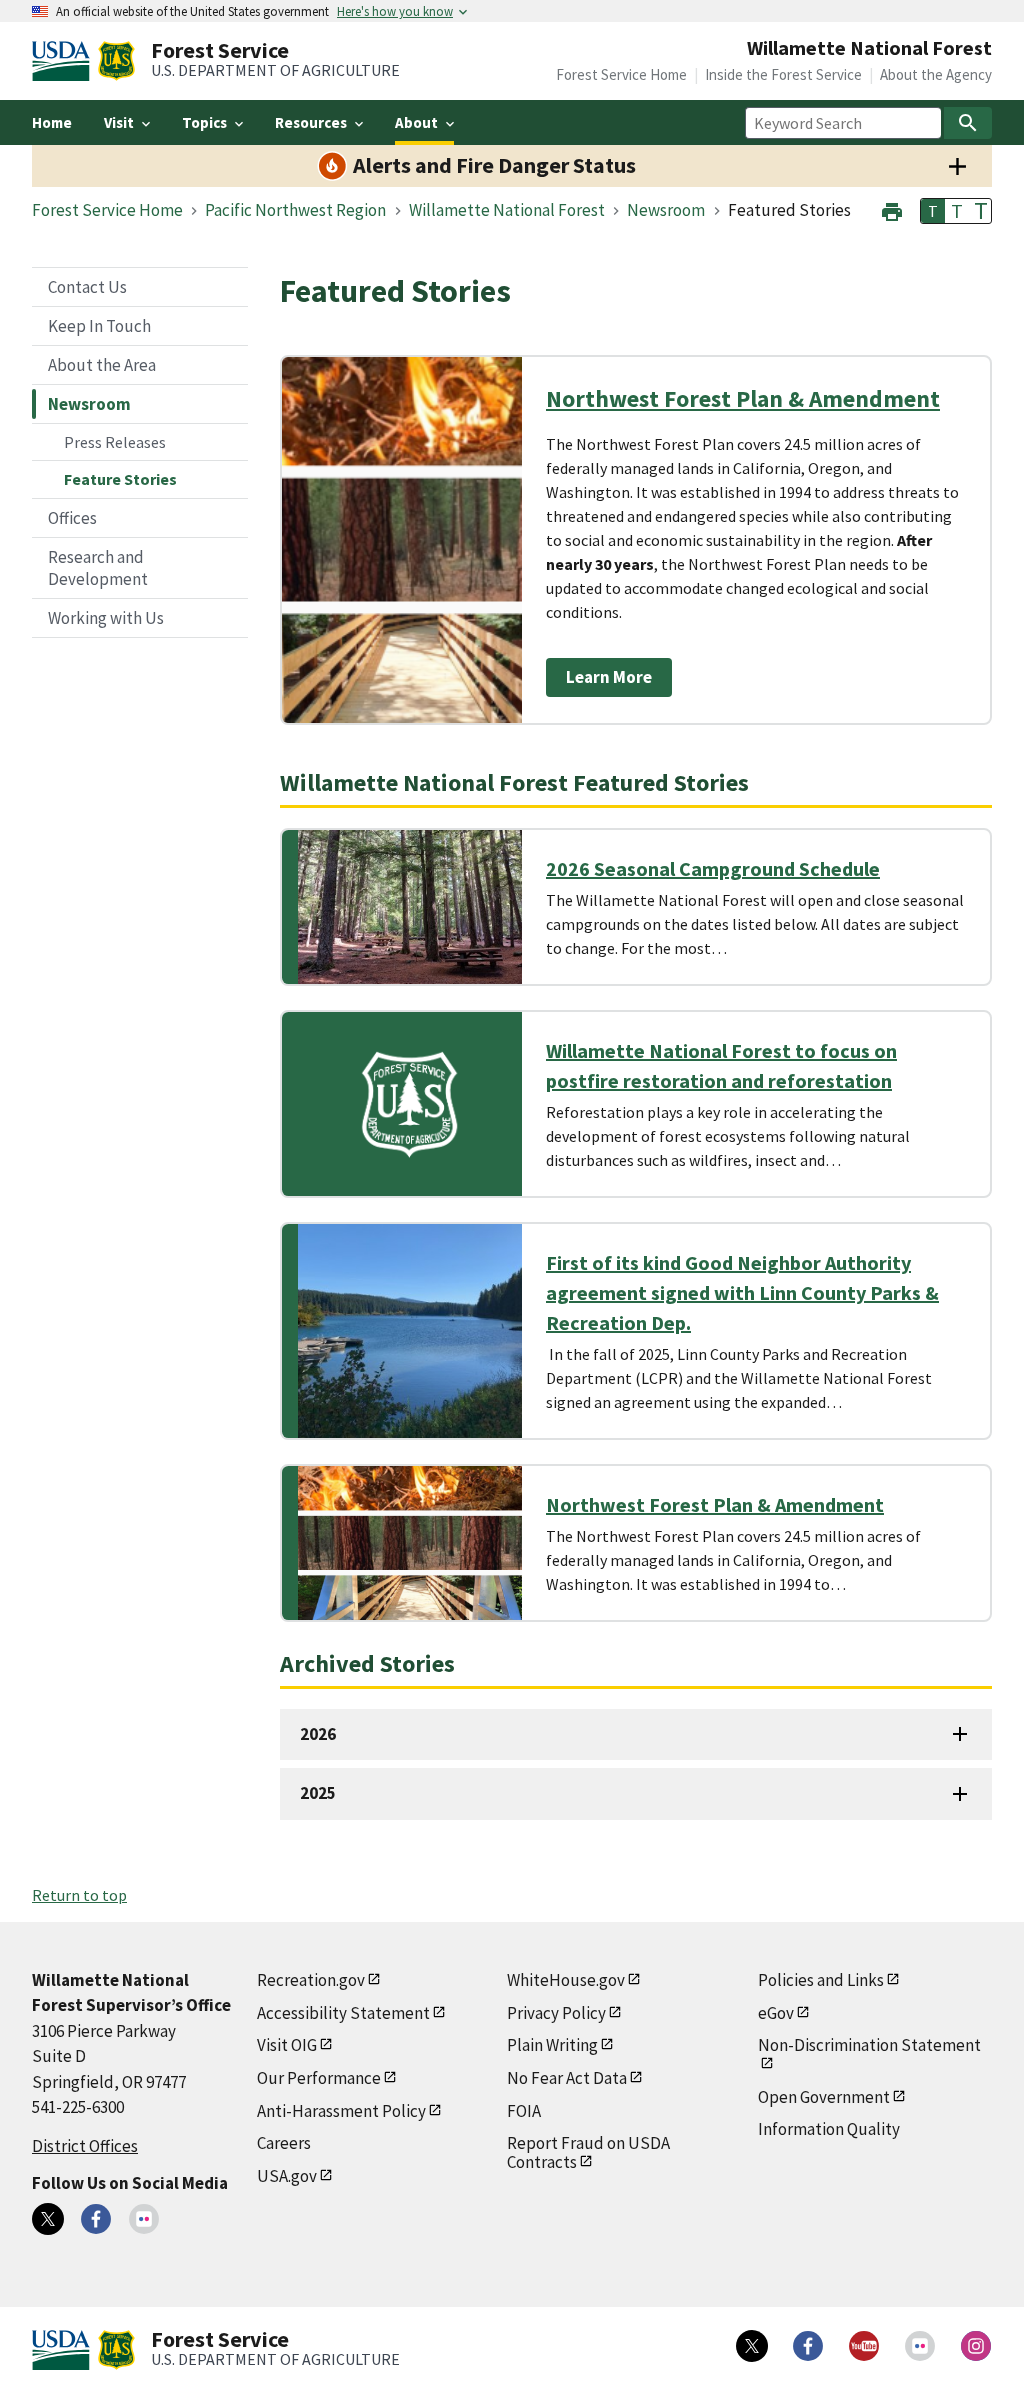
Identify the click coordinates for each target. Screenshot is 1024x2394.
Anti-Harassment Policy (341, 2111)
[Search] (968, 123)
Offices (72, 518)
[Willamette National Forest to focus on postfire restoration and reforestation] (410, 1104)
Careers (284, 2143)
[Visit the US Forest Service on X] (752, 2346)
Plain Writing (552, 2045)
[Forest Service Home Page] (116, 61)
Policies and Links (821, 1980)
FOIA (524, 2111)
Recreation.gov (311, 1980)
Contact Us (87, 287)
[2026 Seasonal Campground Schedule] (410, 907)
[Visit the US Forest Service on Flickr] (920, 2346)
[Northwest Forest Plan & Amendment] (410, 1543)
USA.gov (287, 2176)
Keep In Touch (99, 326)
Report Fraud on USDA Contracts (588, 2152)
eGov (776, 2013)
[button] (892, 209)
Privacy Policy (556, 2013)
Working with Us (106, 618)
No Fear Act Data (567, 2078)
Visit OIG (287, 2045)
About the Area (102, 365)
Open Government (824, 2097)
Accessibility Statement (343, 2013)
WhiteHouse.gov (566, 1980)
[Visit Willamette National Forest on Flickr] (144, 2219)
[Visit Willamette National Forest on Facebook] (96, 2219)
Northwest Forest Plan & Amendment (743, 398)
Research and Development (98, 568)
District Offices (85, 2146)
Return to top (79, 1895)
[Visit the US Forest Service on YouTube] (864, 2346)
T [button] (933, 211)
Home (52, 122)
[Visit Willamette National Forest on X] (48, 2219)
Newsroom (89, 404)
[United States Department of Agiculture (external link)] (65, 61)
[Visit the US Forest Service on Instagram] (976, 2346)
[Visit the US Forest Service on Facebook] (808, 2346)
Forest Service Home (621, 74)
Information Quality (829, 2129)
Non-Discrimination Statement (869, 2045)
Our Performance (319, 2078)
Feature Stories (120, 479)
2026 (318, 1734)
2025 (318, 1793)
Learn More (609, 677)
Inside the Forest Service (783, 74)
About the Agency (936, 74)
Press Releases (115, 442)
